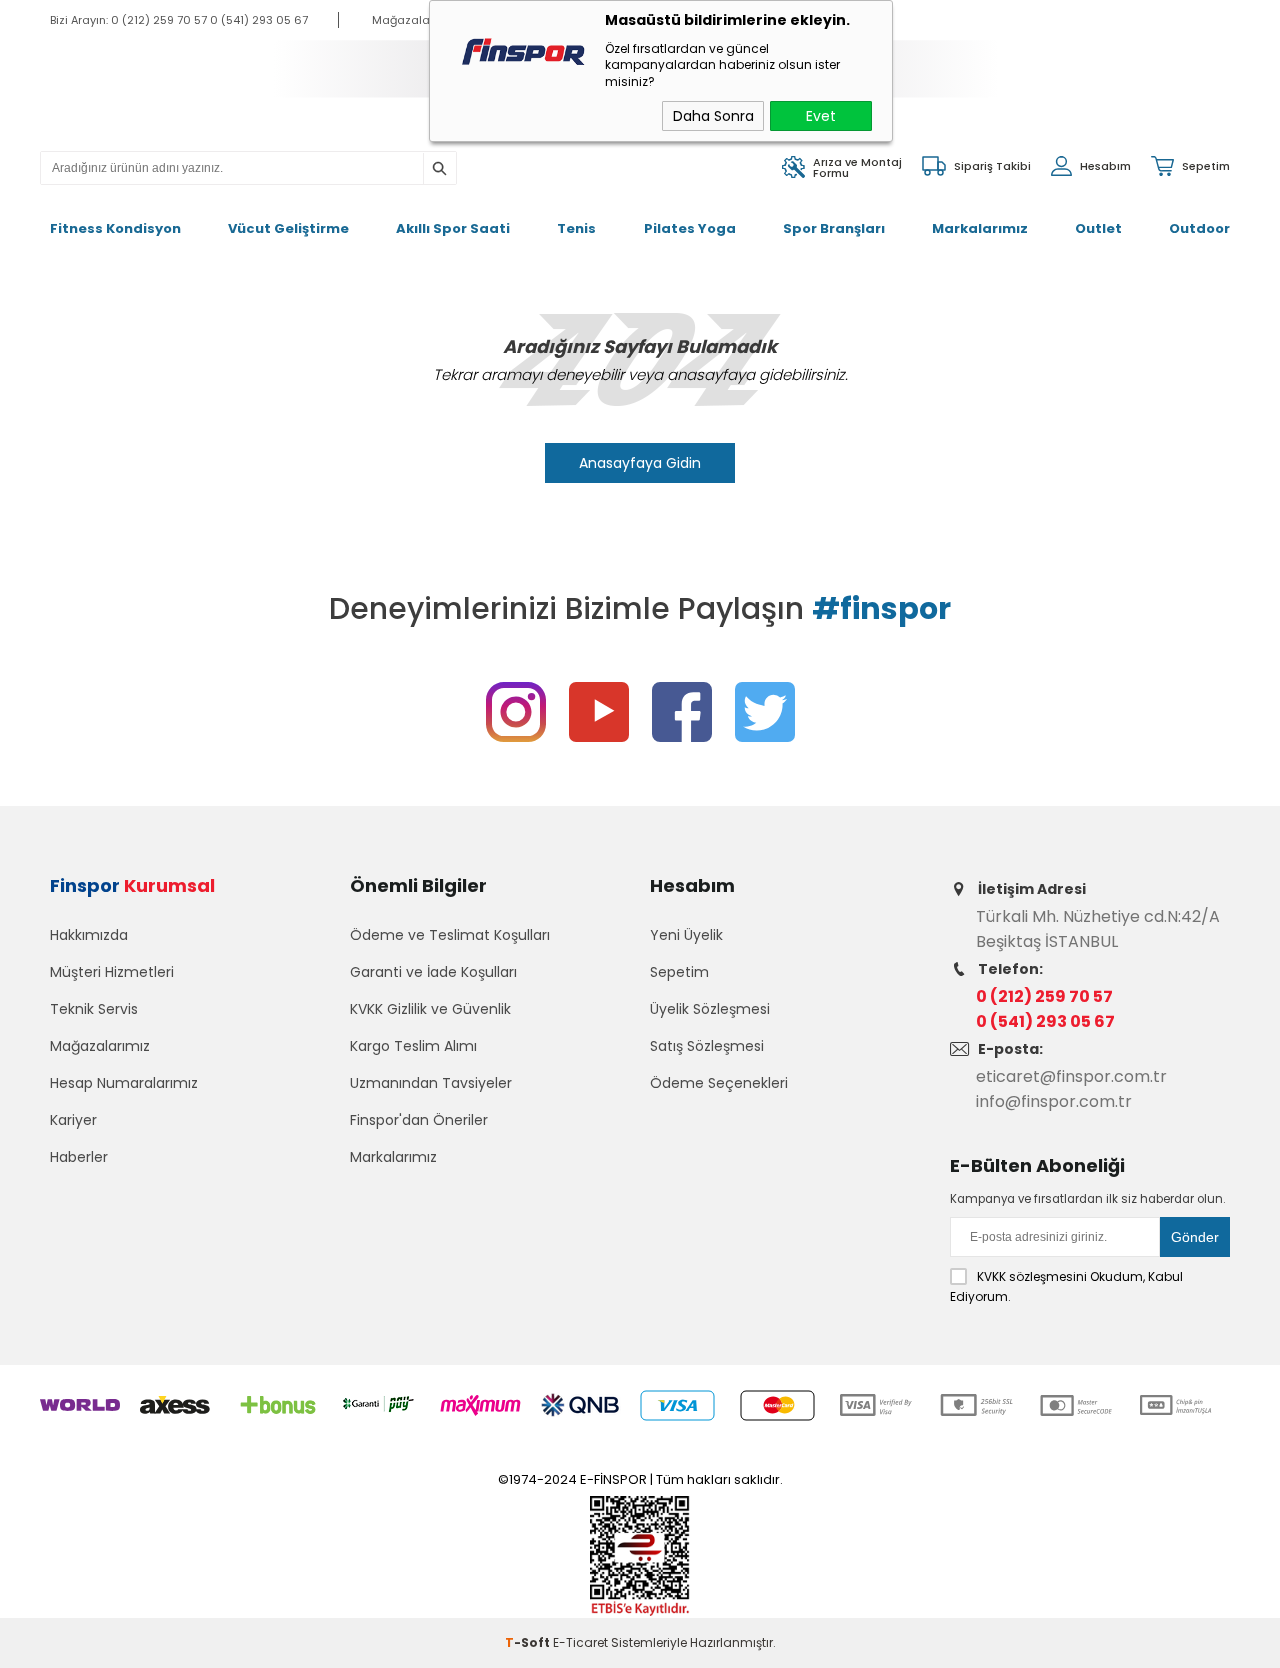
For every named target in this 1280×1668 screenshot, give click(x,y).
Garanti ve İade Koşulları (433, 972)
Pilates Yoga (690, 228)
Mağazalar (403, 20)
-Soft (529, 1642)
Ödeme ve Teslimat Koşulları (450, 935)
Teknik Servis (94, 1009)
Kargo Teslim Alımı (413, 1046)
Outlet (1098, 228)
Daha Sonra (713, 116)
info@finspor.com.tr (1054, 1101)
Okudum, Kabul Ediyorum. (1066, 1286)
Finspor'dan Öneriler (419, 1120)
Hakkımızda (89, 935)
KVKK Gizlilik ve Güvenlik (430, 1009)
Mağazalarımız (100, 1046)
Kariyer (73, 1120)
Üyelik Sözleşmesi (710, 1009)
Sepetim (679, 972)
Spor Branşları (834, 228)
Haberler (79, 1157)
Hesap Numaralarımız (124, 1083)
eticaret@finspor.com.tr (1071, 1076)
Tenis (576, 228)
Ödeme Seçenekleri (719, 1083)
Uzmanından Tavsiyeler (431, 1083)
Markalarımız (980, 228)
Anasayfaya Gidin (640, 463)
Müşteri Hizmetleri (112, 972)
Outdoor (1199, 228)
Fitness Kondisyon (115, 228)
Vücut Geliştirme (288, 228)
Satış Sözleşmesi (707, 1046)
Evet (821, 116)
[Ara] (439, 169)
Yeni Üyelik (686, 935)
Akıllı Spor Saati (453, 228)
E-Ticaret (580, 1642)
